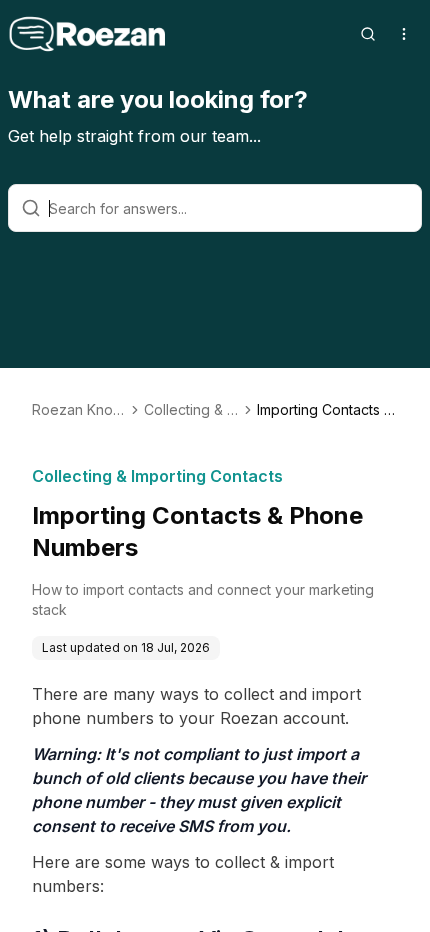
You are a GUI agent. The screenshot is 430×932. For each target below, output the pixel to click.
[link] (327, 410)
